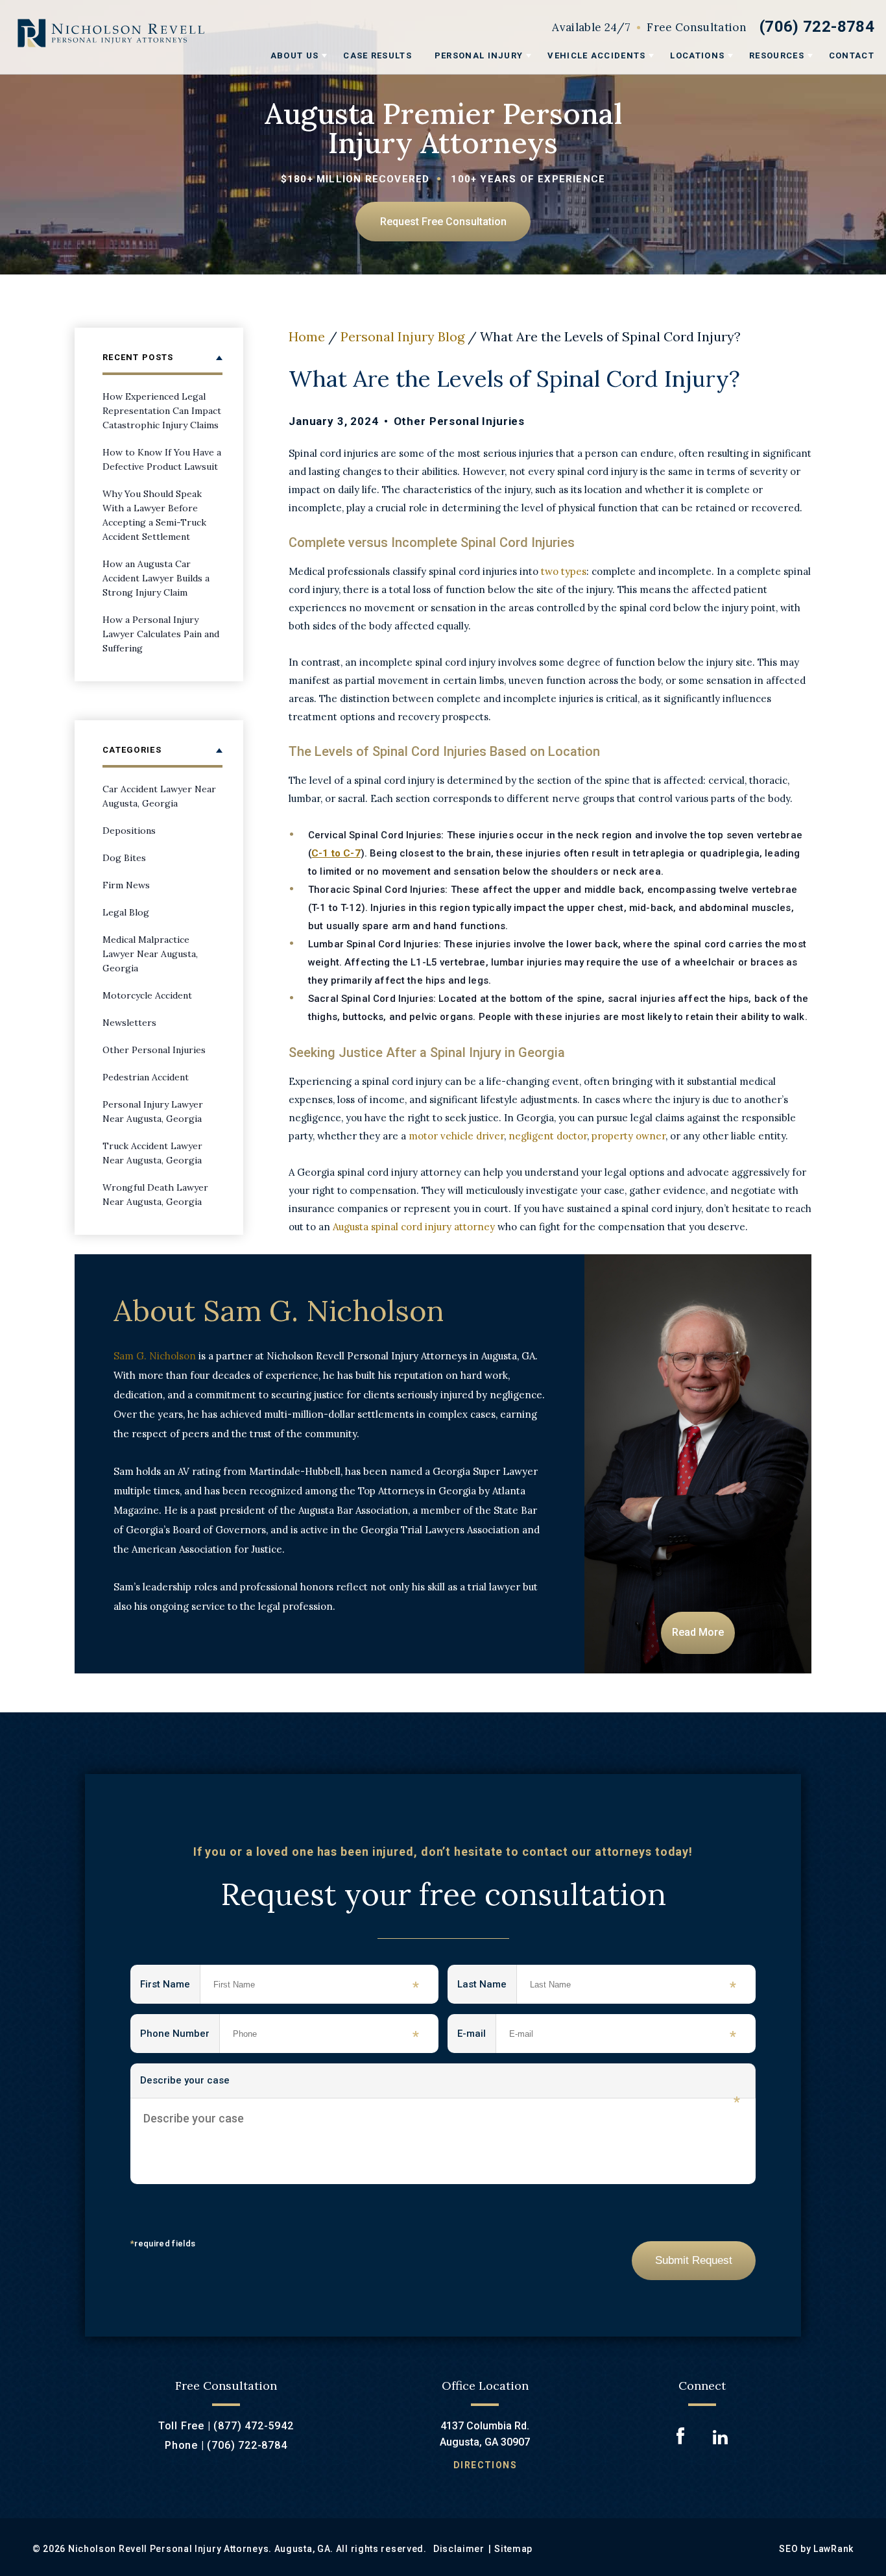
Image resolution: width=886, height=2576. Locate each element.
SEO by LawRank (816, 2549)
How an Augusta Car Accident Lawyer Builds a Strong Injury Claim (156, 578)
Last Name (487, 1987)
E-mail (477, 2036)
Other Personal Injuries (460, 421)
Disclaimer (459, 2549)
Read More (698, 1632)
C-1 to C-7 (336, 853)
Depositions (129, 831)
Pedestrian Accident (146, 1077)
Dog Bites (124, 858)
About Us (294, 55)
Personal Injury (479, 55)
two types (564, 571)
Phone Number (180, 2036)
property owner (629, 1136)
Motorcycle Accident (147, 995)
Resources (777, 55)
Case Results (377, 55)
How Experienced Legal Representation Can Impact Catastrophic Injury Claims (162, 411)
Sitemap (513, 2549)
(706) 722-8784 (817, 27)
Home (307, 336)
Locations (697, 55)
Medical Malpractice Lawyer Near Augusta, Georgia (150, 954)
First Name (170, 1987)
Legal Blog (126, 912)
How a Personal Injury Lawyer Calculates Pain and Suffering (161, 634)
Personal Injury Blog (402, 336)
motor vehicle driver (456, 1136)
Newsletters (129, 1023)
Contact (852, 55)
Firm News (126, 885)
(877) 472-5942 (253, 2426)
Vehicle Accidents (596, 55)
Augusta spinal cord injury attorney (414, 1227)
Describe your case (440, 2086)
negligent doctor (548, 1136)
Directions (485, 2465)
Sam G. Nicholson (155, 1356)
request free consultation (443, 222)
